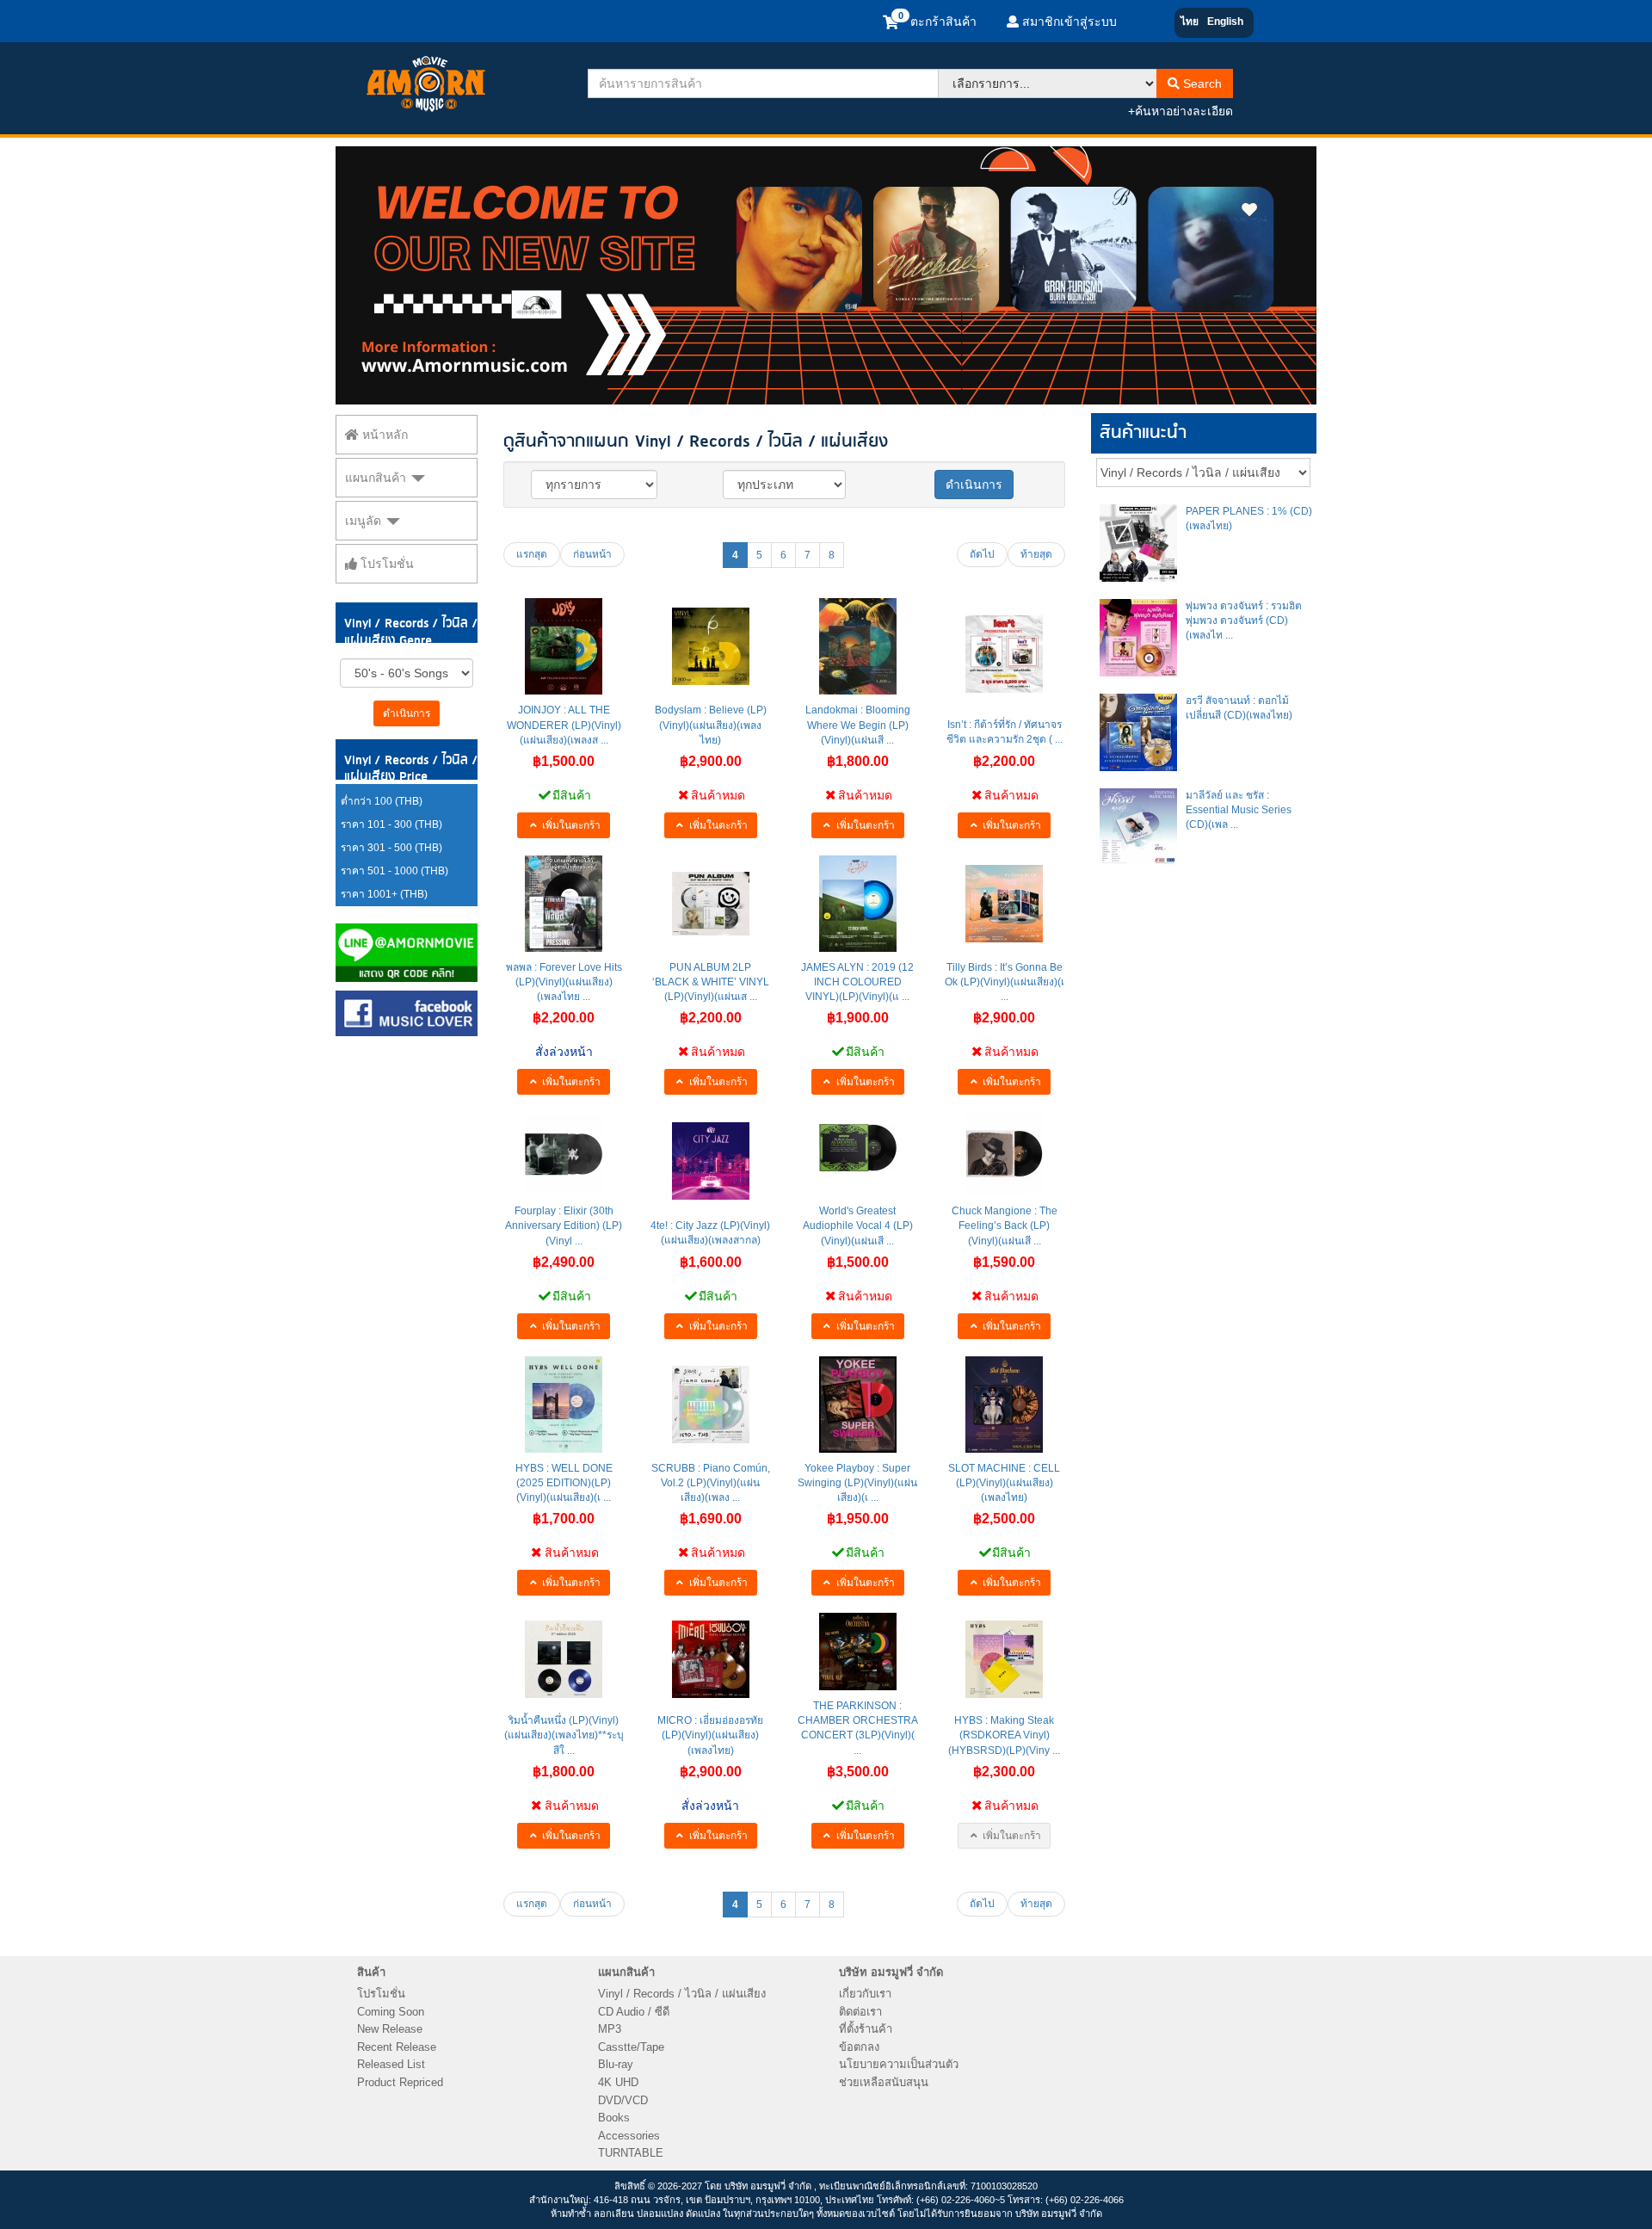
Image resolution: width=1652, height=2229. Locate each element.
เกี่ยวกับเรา (865, 1994)
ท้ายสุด (1036, 554)
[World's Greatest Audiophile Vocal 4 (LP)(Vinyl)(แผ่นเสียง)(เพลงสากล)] (858, 1148)
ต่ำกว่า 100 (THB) (382, 801)
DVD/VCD (623, 2100)
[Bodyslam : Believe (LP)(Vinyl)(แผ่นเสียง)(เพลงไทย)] (711, 646)
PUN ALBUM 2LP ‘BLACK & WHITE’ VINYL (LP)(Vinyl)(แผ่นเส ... (711, 982)
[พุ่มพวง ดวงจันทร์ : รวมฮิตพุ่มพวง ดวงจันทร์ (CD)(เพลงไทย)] (1138, 638)
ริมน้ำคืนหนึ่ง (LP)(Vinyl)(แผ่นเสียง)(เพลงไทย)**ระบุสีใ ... (564, 1735)
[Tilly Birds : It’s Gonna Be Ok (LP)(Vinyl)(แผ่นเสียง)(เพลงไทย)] (1004, 904)
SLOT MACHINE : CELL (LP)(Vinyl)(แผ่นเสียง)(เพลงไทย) (1004, 1483)
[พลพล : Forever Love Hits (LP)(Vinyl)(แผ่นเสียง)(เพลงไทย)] (564, 904)
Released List (391, 2064)
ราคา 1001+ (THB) (384, 894)
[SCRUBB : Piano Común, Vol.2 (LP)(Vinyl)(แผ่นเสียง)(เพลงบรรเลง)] (711, 1405)
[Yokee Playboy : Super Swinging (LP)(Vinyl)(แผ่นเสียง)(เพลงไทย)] (858, 1405)
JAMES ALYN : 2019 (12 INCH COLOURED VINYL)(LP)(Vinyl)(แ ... (857, 982)
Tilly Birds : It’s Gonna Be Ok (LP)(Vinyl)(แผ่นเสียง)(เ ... (1005, 982)
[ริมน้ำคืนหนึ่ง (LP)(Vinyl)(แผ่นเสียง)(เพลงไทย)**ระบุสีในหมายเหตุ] (564, 1659)
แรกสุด (532, 554)
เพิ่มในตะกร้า (570, 825)
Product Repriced (400, 2082)
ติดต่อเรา (860, 2012)
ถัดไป (982, 554)
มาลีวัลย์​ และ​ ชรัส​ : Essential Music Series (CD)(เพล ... (1239, 810)
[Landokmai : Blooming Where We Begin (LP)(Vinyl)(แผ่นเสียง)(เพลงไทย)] (858, 646)
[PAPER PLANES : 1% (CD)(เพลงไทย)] (1138, 543)
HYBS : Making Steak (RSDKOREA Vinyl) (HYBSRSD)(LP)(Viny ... (1004, 1735)
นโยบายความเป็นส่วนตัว (899, 2064)
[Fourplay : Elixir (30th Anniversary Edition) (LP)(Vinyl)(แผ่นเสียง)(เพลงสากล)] (564, 1154)
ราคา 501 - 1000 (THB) (395, 871)
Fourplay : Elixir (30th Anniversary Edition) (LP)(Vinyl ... (564, 1226)
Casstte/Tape (631, 2047)
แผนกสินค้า (377, 478)
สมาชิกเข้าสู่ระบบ (1068, 22)
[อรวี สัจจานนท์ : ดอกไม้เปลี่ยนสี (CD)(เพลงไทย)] (1138, 732)
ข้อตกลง (859, 2047)
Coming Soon (391, 2012)
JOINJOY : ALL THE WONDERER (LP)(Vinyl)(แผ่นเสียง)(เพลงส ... (564, 725)
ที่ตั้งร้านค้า (866, 2029)
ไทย (1190, 22)
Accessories (629, 2136)
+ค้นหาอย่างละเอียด (1180, 111)
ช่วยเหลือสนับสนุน (884, 2082)
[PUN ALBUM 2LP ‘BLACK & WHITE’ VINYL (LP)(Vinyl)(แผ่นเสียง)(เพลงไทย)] (711, 904)
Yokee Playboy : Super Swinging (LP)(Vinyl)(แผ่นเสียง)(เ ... (857, 1483)
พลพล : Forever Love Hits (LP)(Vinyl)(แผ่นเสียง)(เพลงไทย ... (564, 982)
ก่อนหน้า (592, 554)
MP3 (610, 2029)
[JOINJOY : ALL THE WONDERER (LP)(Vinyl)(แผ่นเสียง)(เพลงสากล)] (564, 646)
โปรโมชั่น (385, 564)
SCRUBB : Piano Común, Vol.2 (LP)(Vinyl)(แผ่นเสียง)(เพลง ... (711, 1483)
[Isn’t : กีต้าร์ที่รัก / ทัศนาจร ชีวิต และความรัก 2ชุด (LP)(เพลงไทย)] (1004, 654)
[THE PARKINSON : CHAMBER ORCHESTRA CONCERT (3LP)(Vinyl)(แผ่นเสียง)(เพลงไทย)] (858, 1652)
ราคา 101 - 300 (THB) (391, 824)
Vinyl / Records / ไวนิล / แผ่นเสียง (682, 1994)
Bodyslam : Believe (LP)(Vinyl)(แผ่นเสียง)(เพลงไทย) (711, 725)
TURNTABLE (631, 2153)
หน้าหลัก (383, 435)
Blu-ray (616, 2064)
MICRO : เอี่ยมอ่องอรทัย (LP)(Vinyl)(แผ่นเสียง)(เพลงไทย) (710, 1735)
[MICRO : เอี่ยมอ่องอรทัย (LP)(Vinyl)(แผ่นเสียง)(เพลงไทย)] (711, 1659)
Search (1201, 83)
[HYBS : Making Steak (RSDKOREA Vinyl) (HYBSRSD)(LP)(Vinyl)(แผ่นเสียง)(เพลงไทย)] (1004, 1659)
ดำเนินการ (407, 713)
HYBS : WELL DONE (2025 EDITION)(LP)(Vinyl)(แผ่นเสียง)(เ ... (564, 1483)
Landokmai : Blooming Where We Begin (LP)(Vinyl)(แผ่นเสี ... (858, 725)
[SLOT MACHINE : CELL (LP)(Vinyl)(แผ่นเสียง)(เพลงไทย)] (1004, 1405)
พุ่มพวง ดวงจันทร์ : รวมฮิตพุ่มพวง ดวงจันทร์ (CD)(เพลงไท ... (1244, 621)
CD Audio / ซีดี (634, 2012)
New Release (390, 2029)
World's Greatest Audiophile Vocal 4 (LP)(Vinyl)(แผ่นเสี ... (858, 1226)
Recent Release (397, 2047)
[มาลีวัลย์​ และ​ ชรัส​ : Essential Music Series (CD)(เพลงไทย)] (1138, 827)
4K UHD (618, 2082)
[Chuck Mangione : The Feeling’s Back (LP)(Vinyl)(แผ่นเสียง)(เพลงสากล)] (1004, 1154)
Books (614, 2118)
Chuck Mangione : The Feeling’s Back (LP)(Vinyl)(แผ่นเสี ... (1005, 1226)
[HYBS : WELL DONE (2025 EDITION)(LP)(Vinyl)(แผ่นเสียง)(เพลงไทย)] (564, 1405)
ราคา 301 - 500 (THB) (391, 848)
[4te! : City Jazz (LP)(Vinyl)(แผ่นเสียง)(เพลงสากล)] (711, 1161)
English (1225, 22)
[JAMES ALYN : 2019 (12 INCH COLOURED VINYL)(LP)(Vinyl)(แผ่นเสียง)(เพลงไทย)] (858, 904)
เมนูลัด (365, 521)
